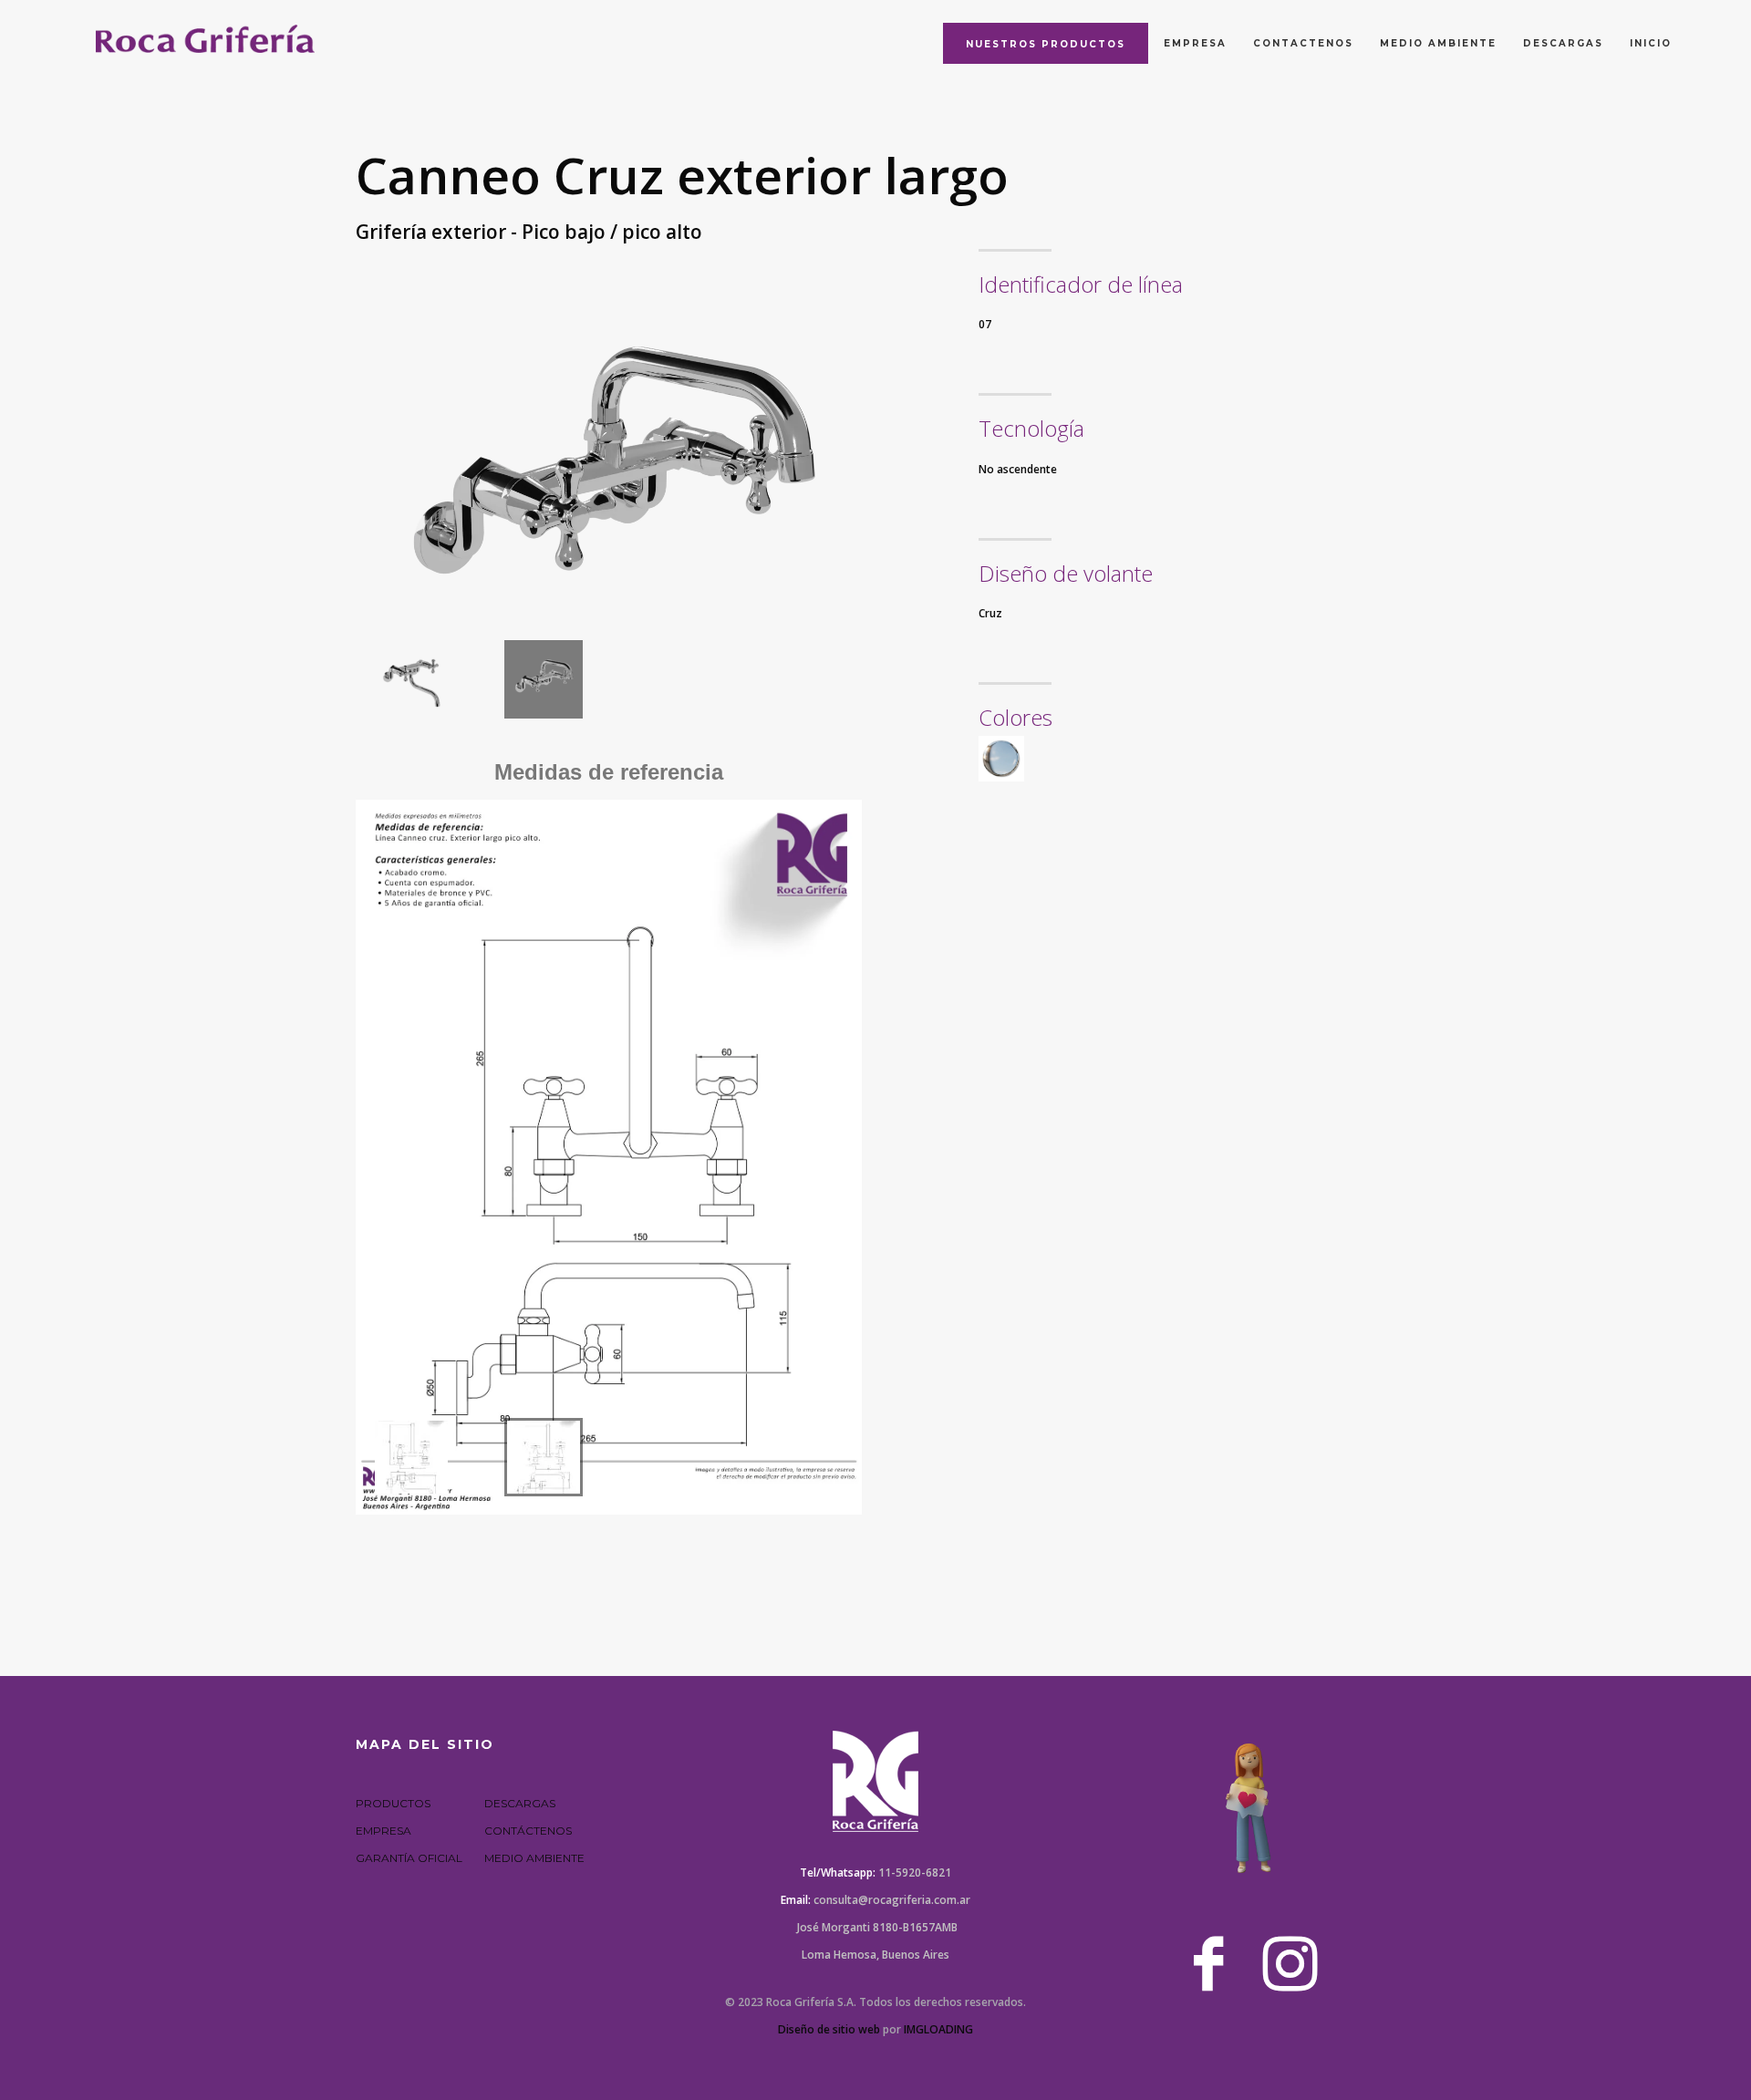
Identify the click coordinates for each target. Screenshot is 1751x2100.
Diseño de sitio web (829, 2029)
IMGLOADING (938, 2029)
